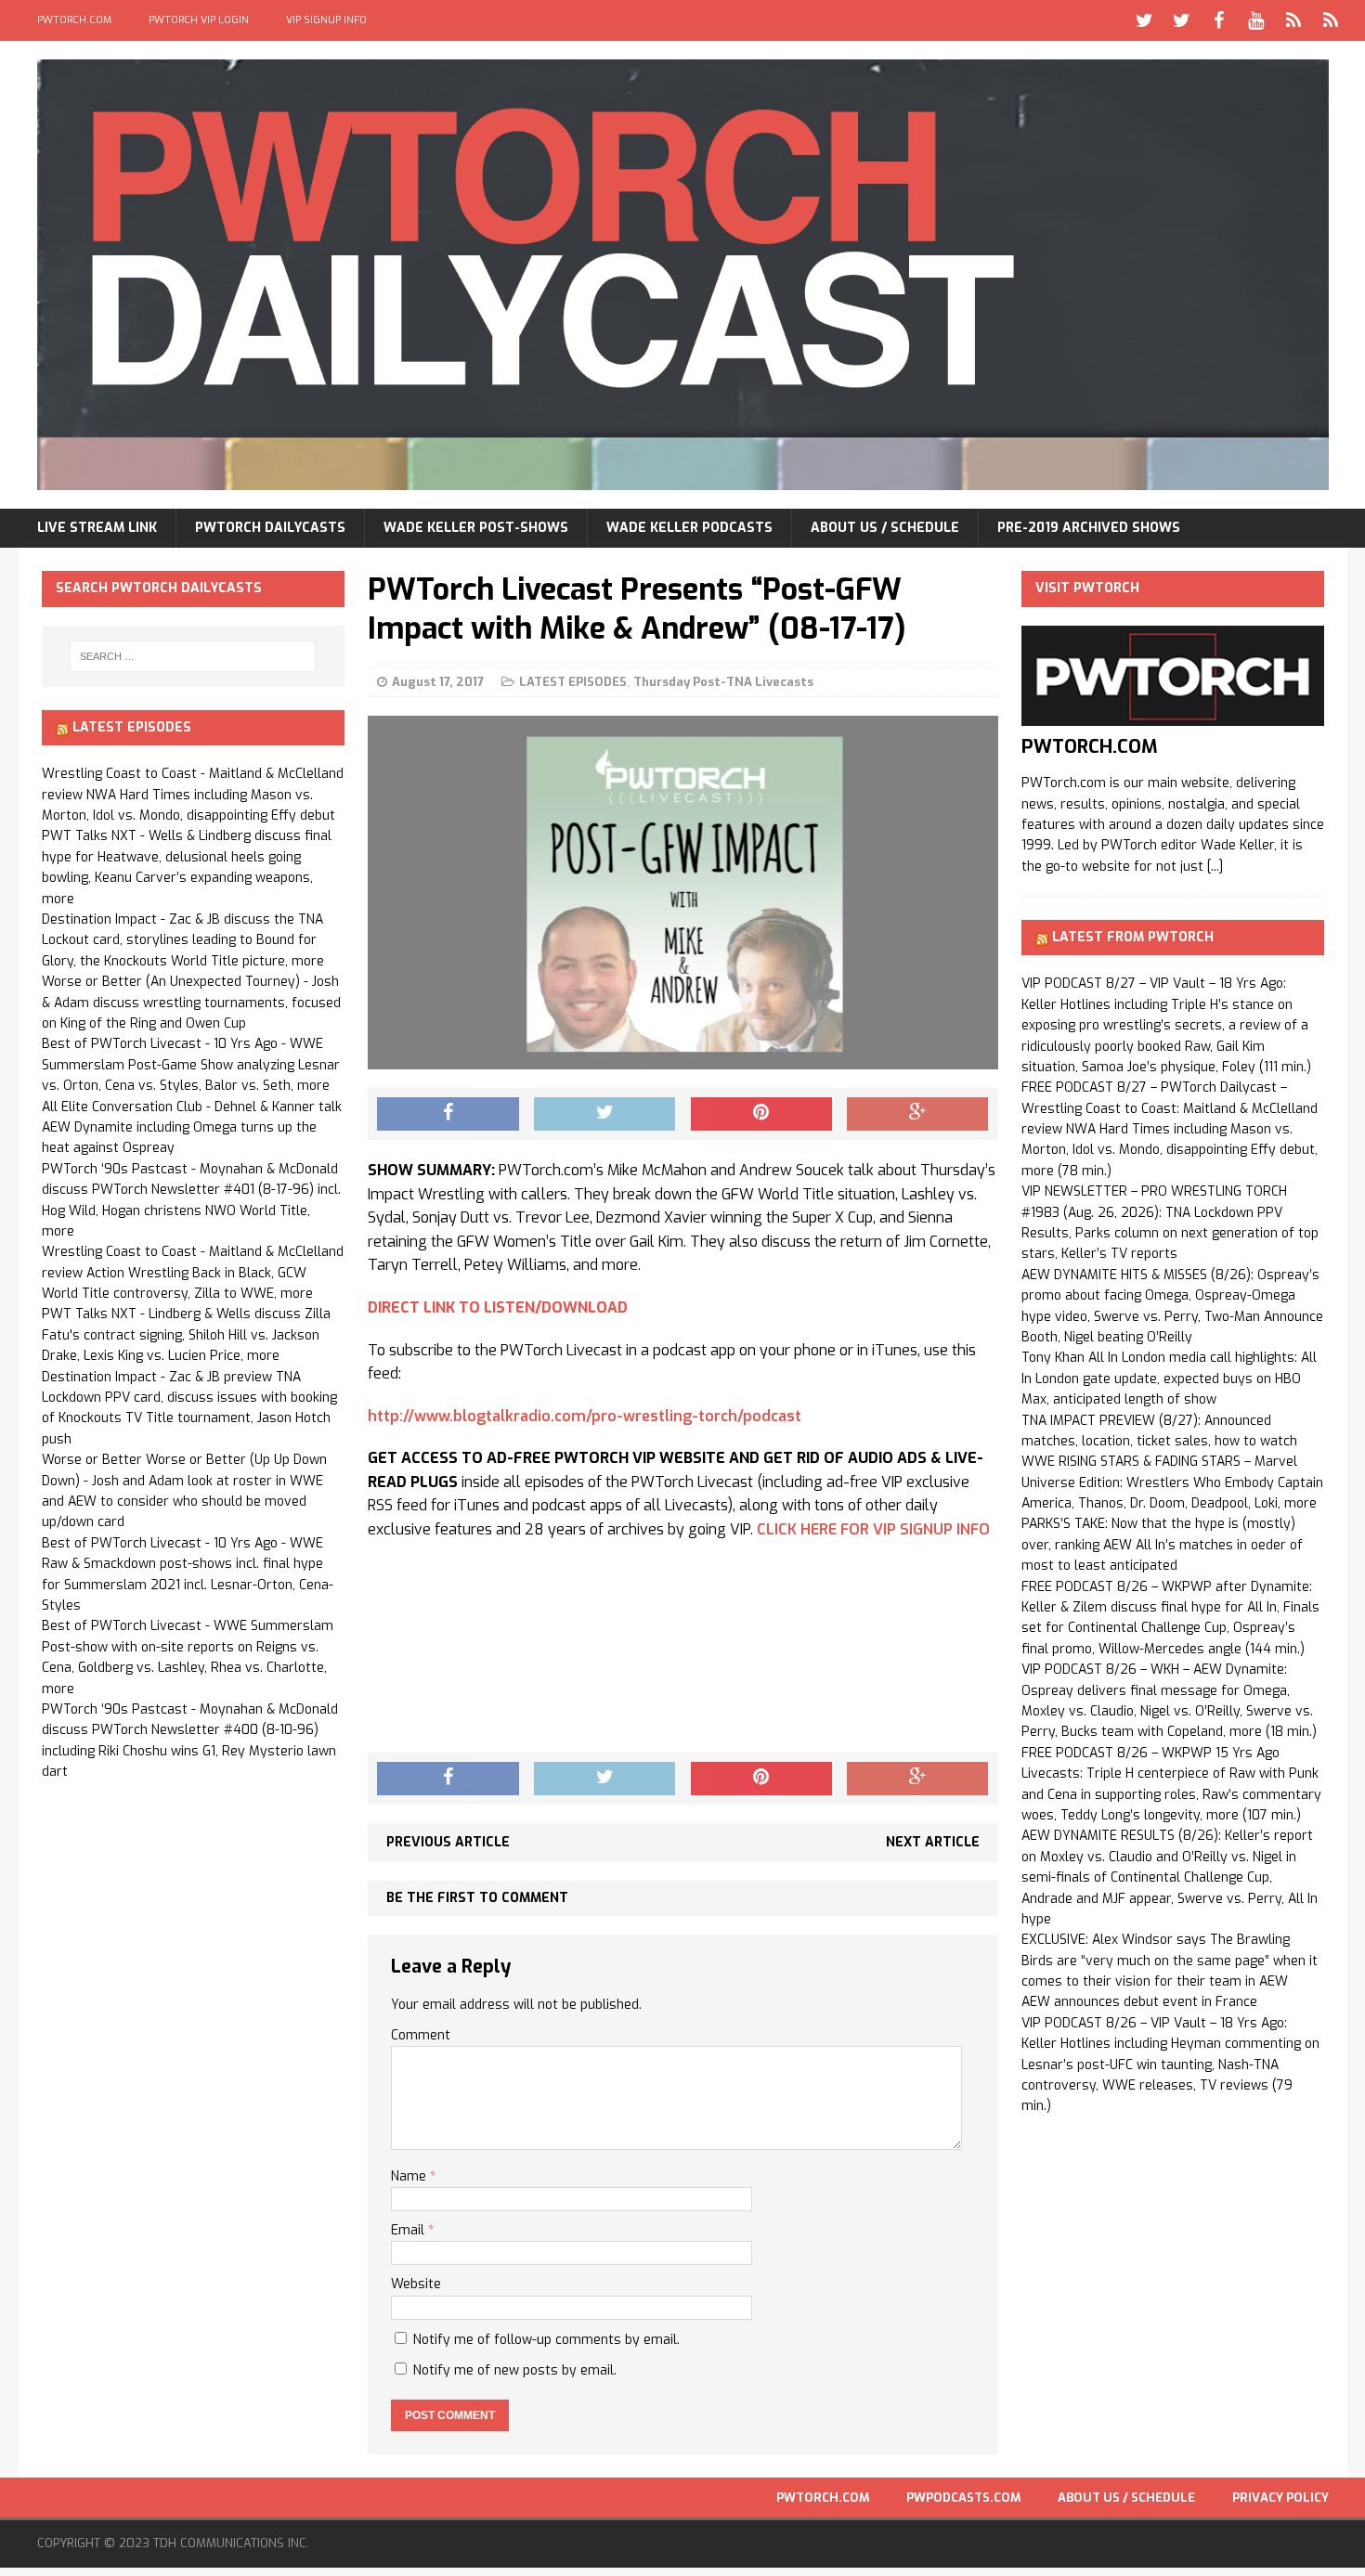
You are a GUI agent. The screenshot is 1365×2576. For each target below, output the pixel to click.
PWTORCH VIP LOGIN (199, 20)
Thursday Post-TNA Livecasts (723, 682)
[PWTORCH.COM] (1173, 715)
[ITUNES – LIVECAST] (1293, 20)
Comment (421, 2035)
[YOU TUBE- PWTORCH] (1256, 20)
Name (410, 2176)
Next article (933, 1842)
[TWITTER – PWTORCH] (1145, 20)
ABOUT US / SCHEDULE (885, 528)
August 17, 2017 (438, 682)
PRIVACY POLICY (1280, 2498)
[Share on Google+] (917, 1114)
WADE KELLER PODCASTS (689, 528)
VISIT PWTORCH (1087, 588)
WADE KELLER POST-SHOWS (476, 528)
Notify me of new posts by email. (515, 2370)
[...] (1215, 867)
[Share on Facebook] (448, 1114)
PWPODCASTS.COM (963, 2498)
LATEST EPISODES (573, 682)
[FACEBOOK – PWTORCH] (1219, 20)
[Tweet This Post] (604, 1114)
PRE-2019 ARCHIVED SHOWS (1089, 528)
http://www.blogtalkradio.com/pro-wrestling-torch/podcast (585, 1416)
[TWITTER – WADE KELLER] (1182, 20)
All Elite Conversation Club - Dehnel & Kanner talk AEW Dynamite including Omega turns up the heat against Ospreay (192, 1128)
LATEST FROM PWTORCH (1133, 937)
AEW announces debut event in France (1139, 2002)
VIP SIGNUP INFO (326, 20)
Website (416, 2284)
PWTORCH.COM (74, 20)
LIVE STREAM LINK (97, 528)
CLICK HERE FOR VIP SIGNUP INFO (873, 1529)
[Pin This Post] (761, 1114)
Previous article (448, 1842)
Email (409, 2230)
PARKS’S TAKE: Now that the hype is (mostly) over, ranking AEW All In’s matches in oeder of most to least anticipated (1162, 1545)
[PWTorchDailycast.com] (683, 275)
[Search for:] (193, 656)
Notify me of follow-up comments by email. (546, 2340)
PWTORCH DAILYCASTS (270, 528)
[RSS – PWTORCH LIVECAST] (1331, 20)
